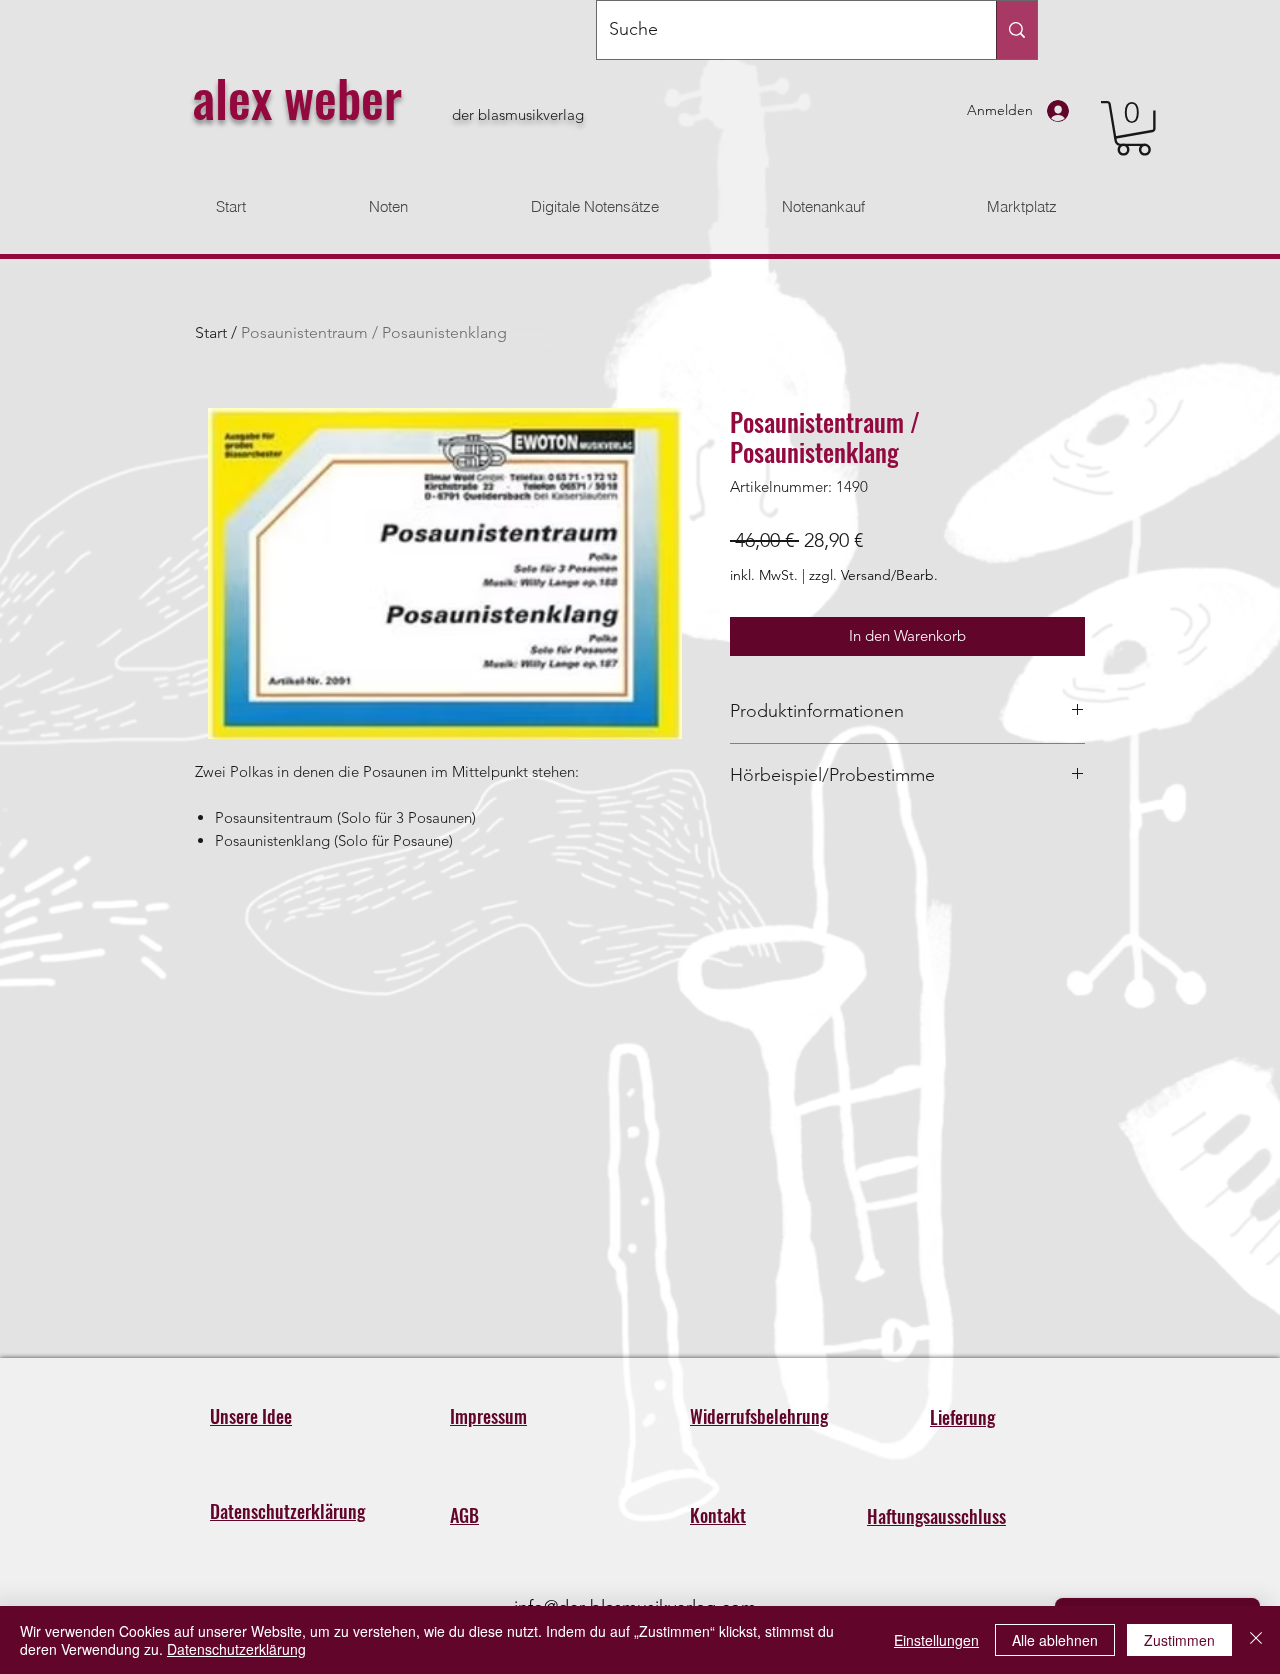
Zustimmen (1179, 1640)
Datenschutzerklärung (236, 1649)
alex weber (297, 97)
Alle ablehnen (1055, 1640)
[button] (1133, 128)
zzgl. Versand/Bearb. (873, 575)
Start (211, 332)
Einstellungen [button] (936, 1640)
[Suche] (1016, 30)
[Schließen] (1256, 1640)
